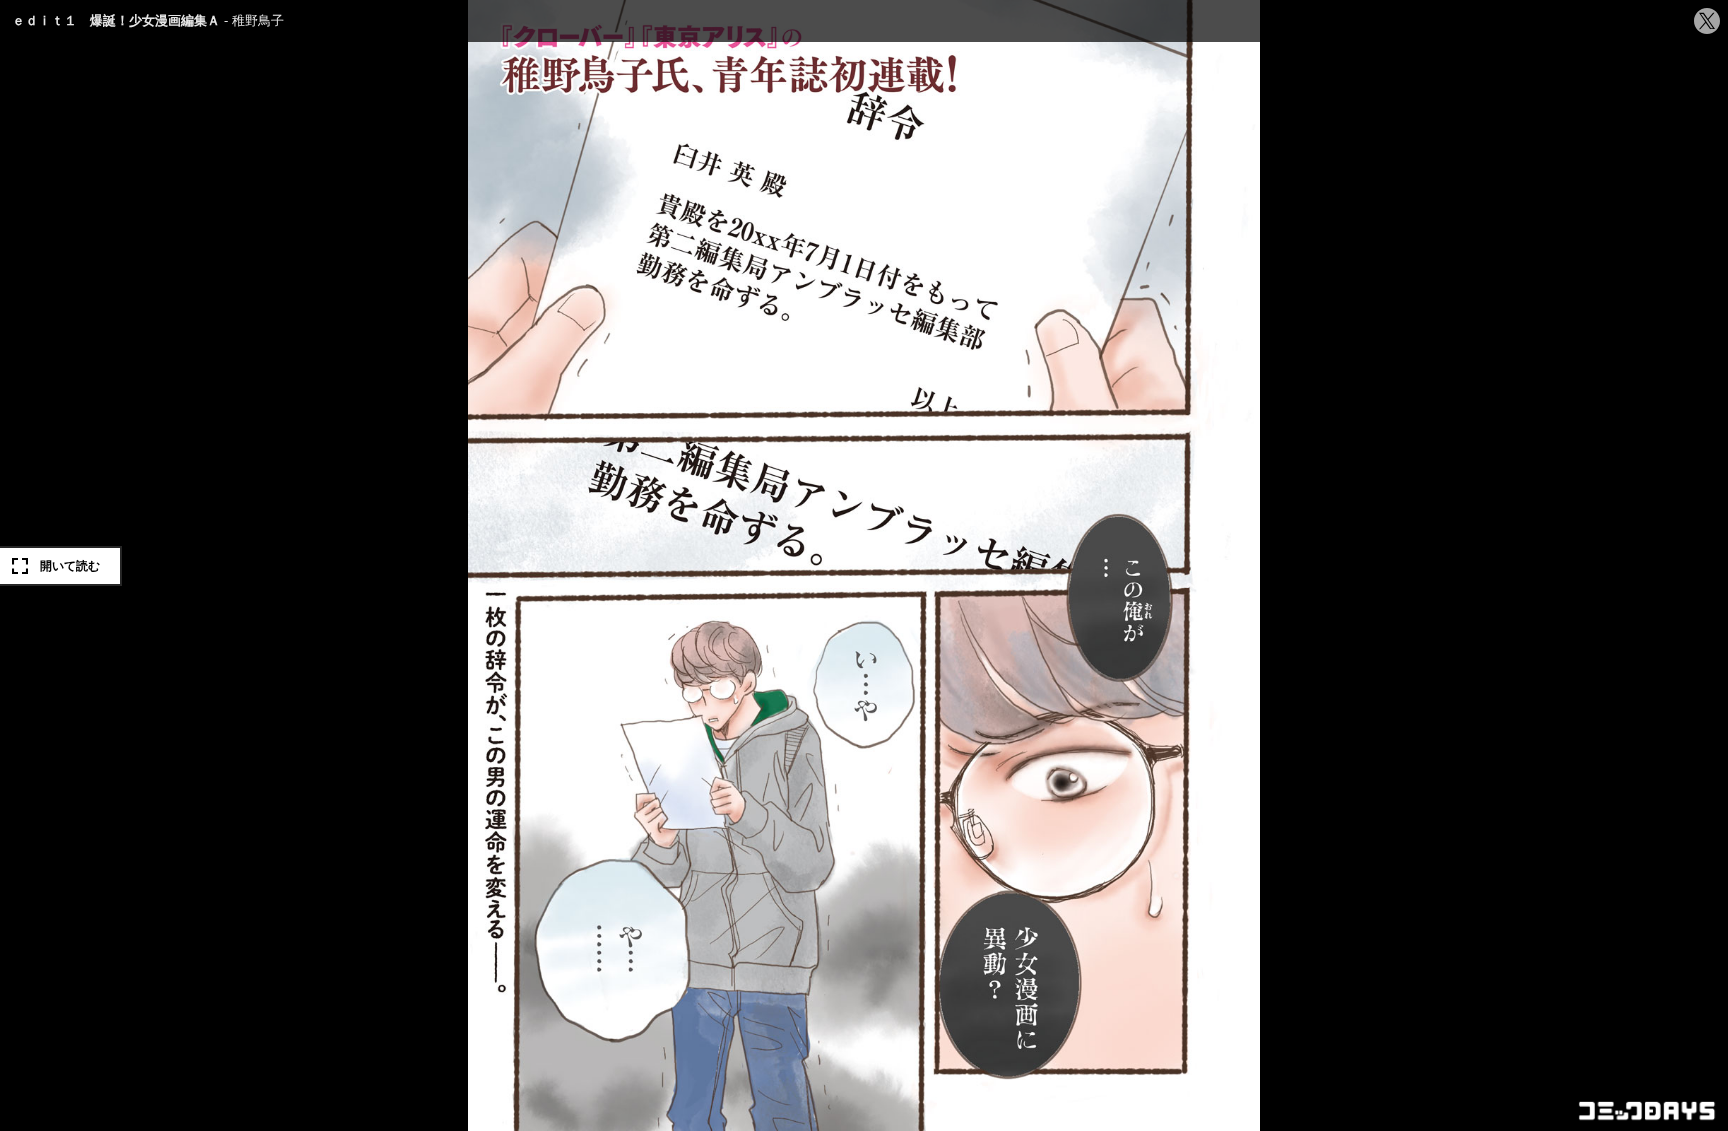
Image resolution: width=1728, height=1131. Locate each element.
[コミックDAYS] (1648, 1111)
